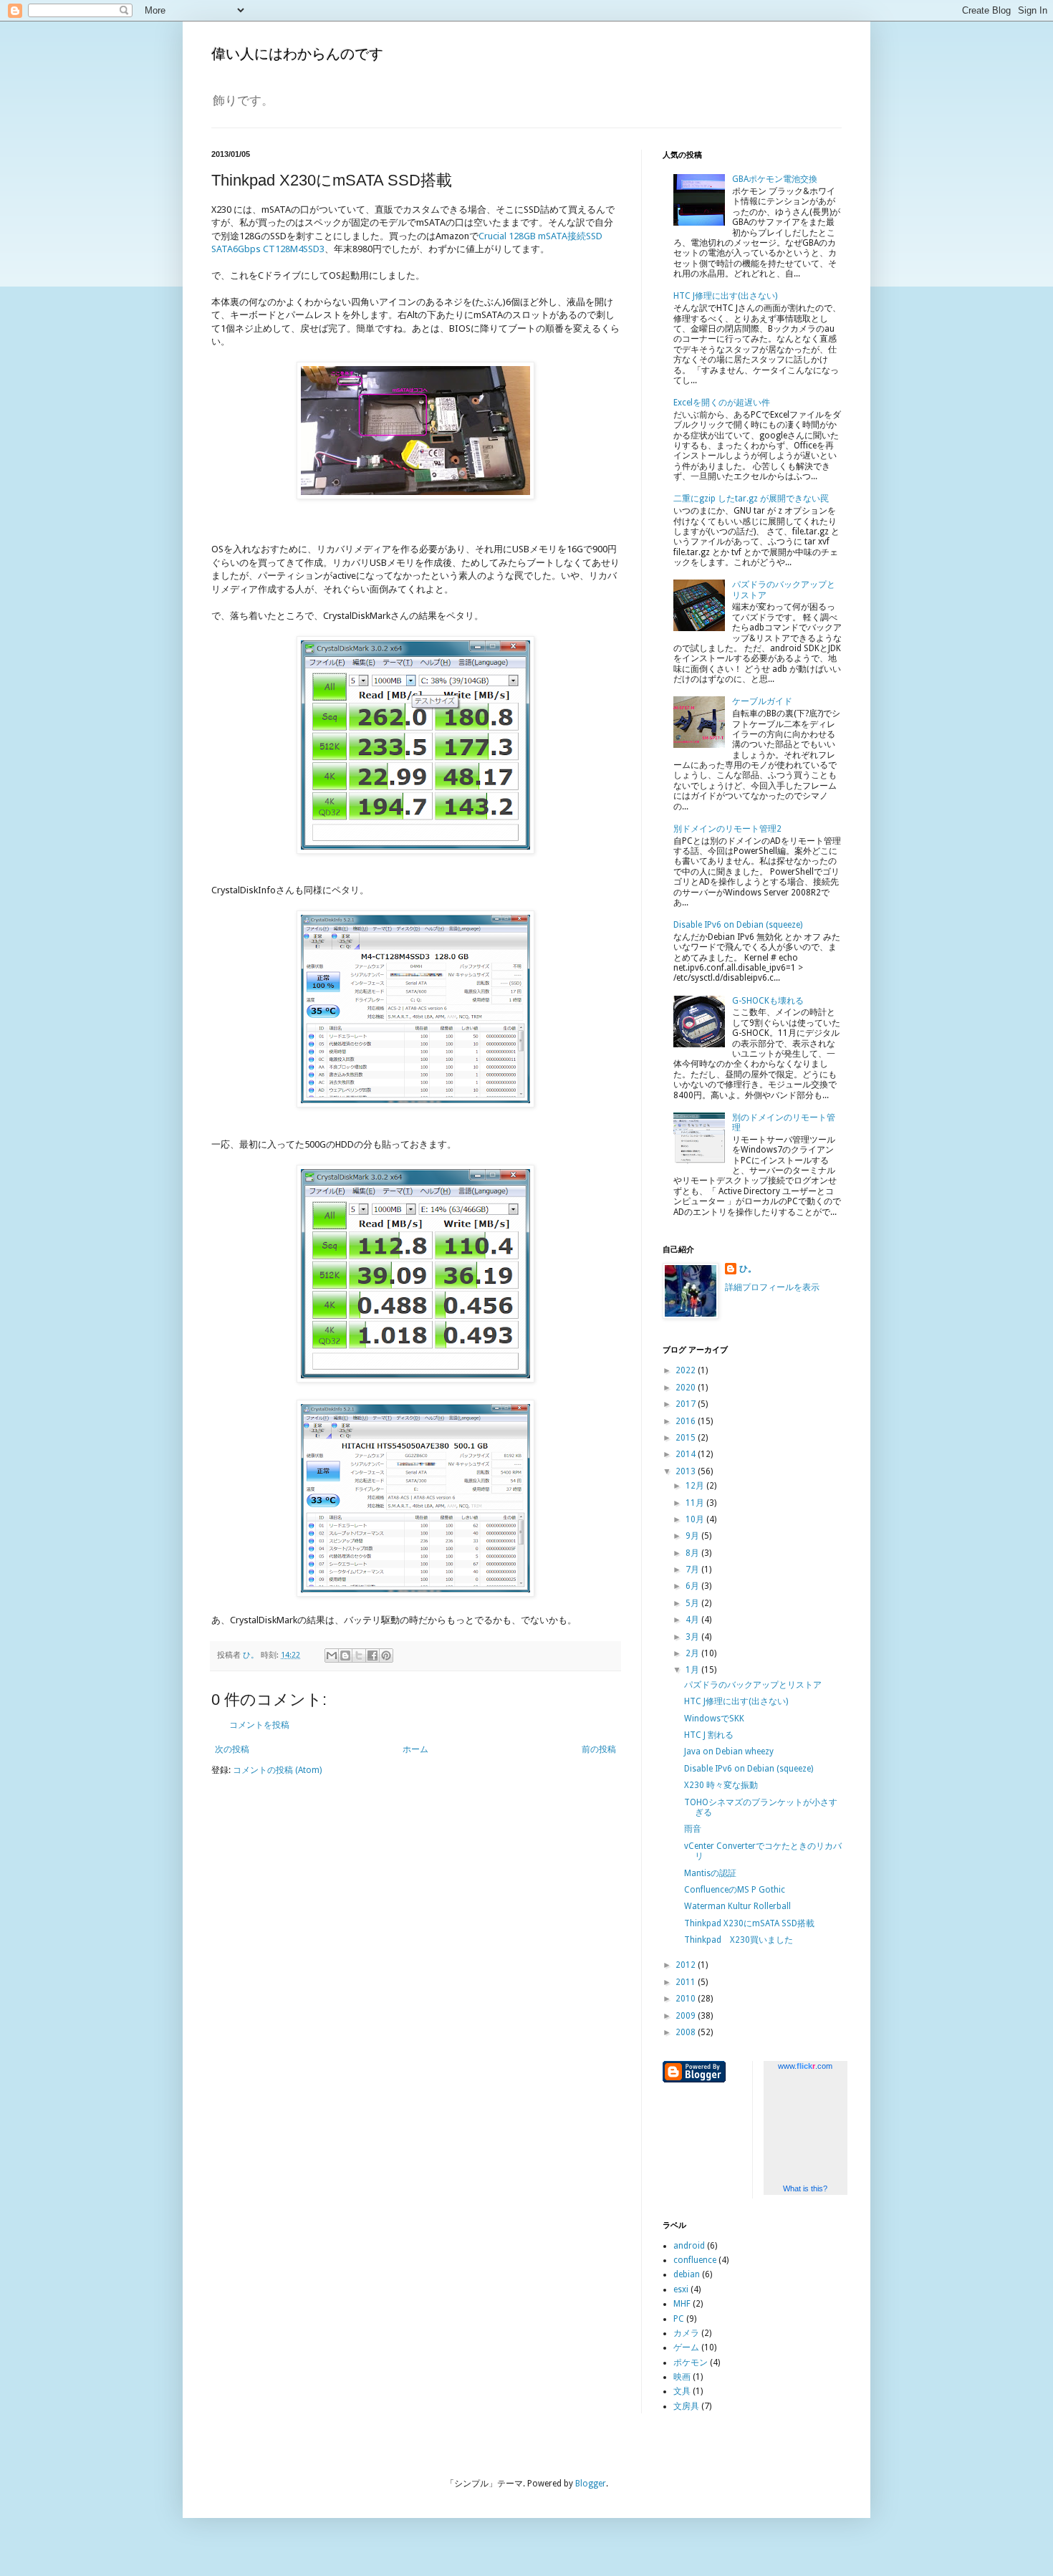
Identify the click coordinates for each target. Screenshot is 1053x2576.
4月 (693, 1620)
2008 (687, 2032)
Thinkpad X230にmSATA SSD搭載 (749, 1923)
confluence (695, 2260)
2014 (687, 1454)
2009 (687, 2016)
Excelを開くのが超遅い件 (722, 403)
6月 (693, 1586)
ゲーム (686, 2347)
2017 (687, 1404)
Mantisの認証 (710, 1873)
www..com (805, 2066)
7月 (693, 1570)
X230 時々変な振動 (721, 1785)
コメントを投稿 (259, 1725)
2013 (687, 1471)
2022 (687, 1370)
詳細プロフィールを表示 (772, 1287)
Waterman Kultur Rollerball (737, 1906)
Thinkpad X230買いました (739, 1940)
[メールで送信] (332, 1655)
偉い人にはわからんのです (297, 54)
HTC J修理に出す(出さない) (725, 296)
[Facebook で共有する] (372, 1655)
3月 (693, 1637)
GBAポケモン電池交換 (775, 179)
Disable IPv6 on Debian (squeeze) (738, 925)
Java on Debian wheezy (729, 1751)
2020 (687, 1388)
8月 (693, 1553)
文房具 (686, 2406)
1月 (693, 1670)
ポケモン (691, 2363)
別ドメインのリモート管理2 (727, 829)
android (689, 2246)
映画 (682, 2377)
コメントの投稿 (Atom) (277, 1770)
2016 (687, 1421)
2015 (687, 1438)
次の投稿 (232, 1749)
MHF (682, 2304)
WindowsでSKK (714, 1719)
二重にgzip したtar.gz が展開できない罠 (751, 499)
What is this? (805, 2188)
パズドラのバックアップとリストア (753, 1685)
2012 (687, 1965)
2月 (693, 1653)
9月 (693, 1536)
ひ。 (748, 1269)
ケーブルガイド (762, 701)
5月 (693, 1603)
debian (687, 2274)
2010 (687, 1999)
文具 (682, 2391)
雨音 (693, 1829)
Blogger (591, 2484)
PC (679, 2319)
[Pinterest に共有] (386, 1655)
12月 (696, 1486)
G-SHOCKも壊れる (768, 1001)
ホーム (415, 1749)
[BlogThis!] (345, 1655)
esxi (681, 2289)
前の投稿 (599, 1749)
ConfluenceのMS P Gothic (735, 1890)
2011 (687, 1982)
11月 (696, 1503)
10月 (696, 1519)
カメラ (686, 2333)
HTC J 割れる (709, 1735)
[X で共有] (359, 1655)
